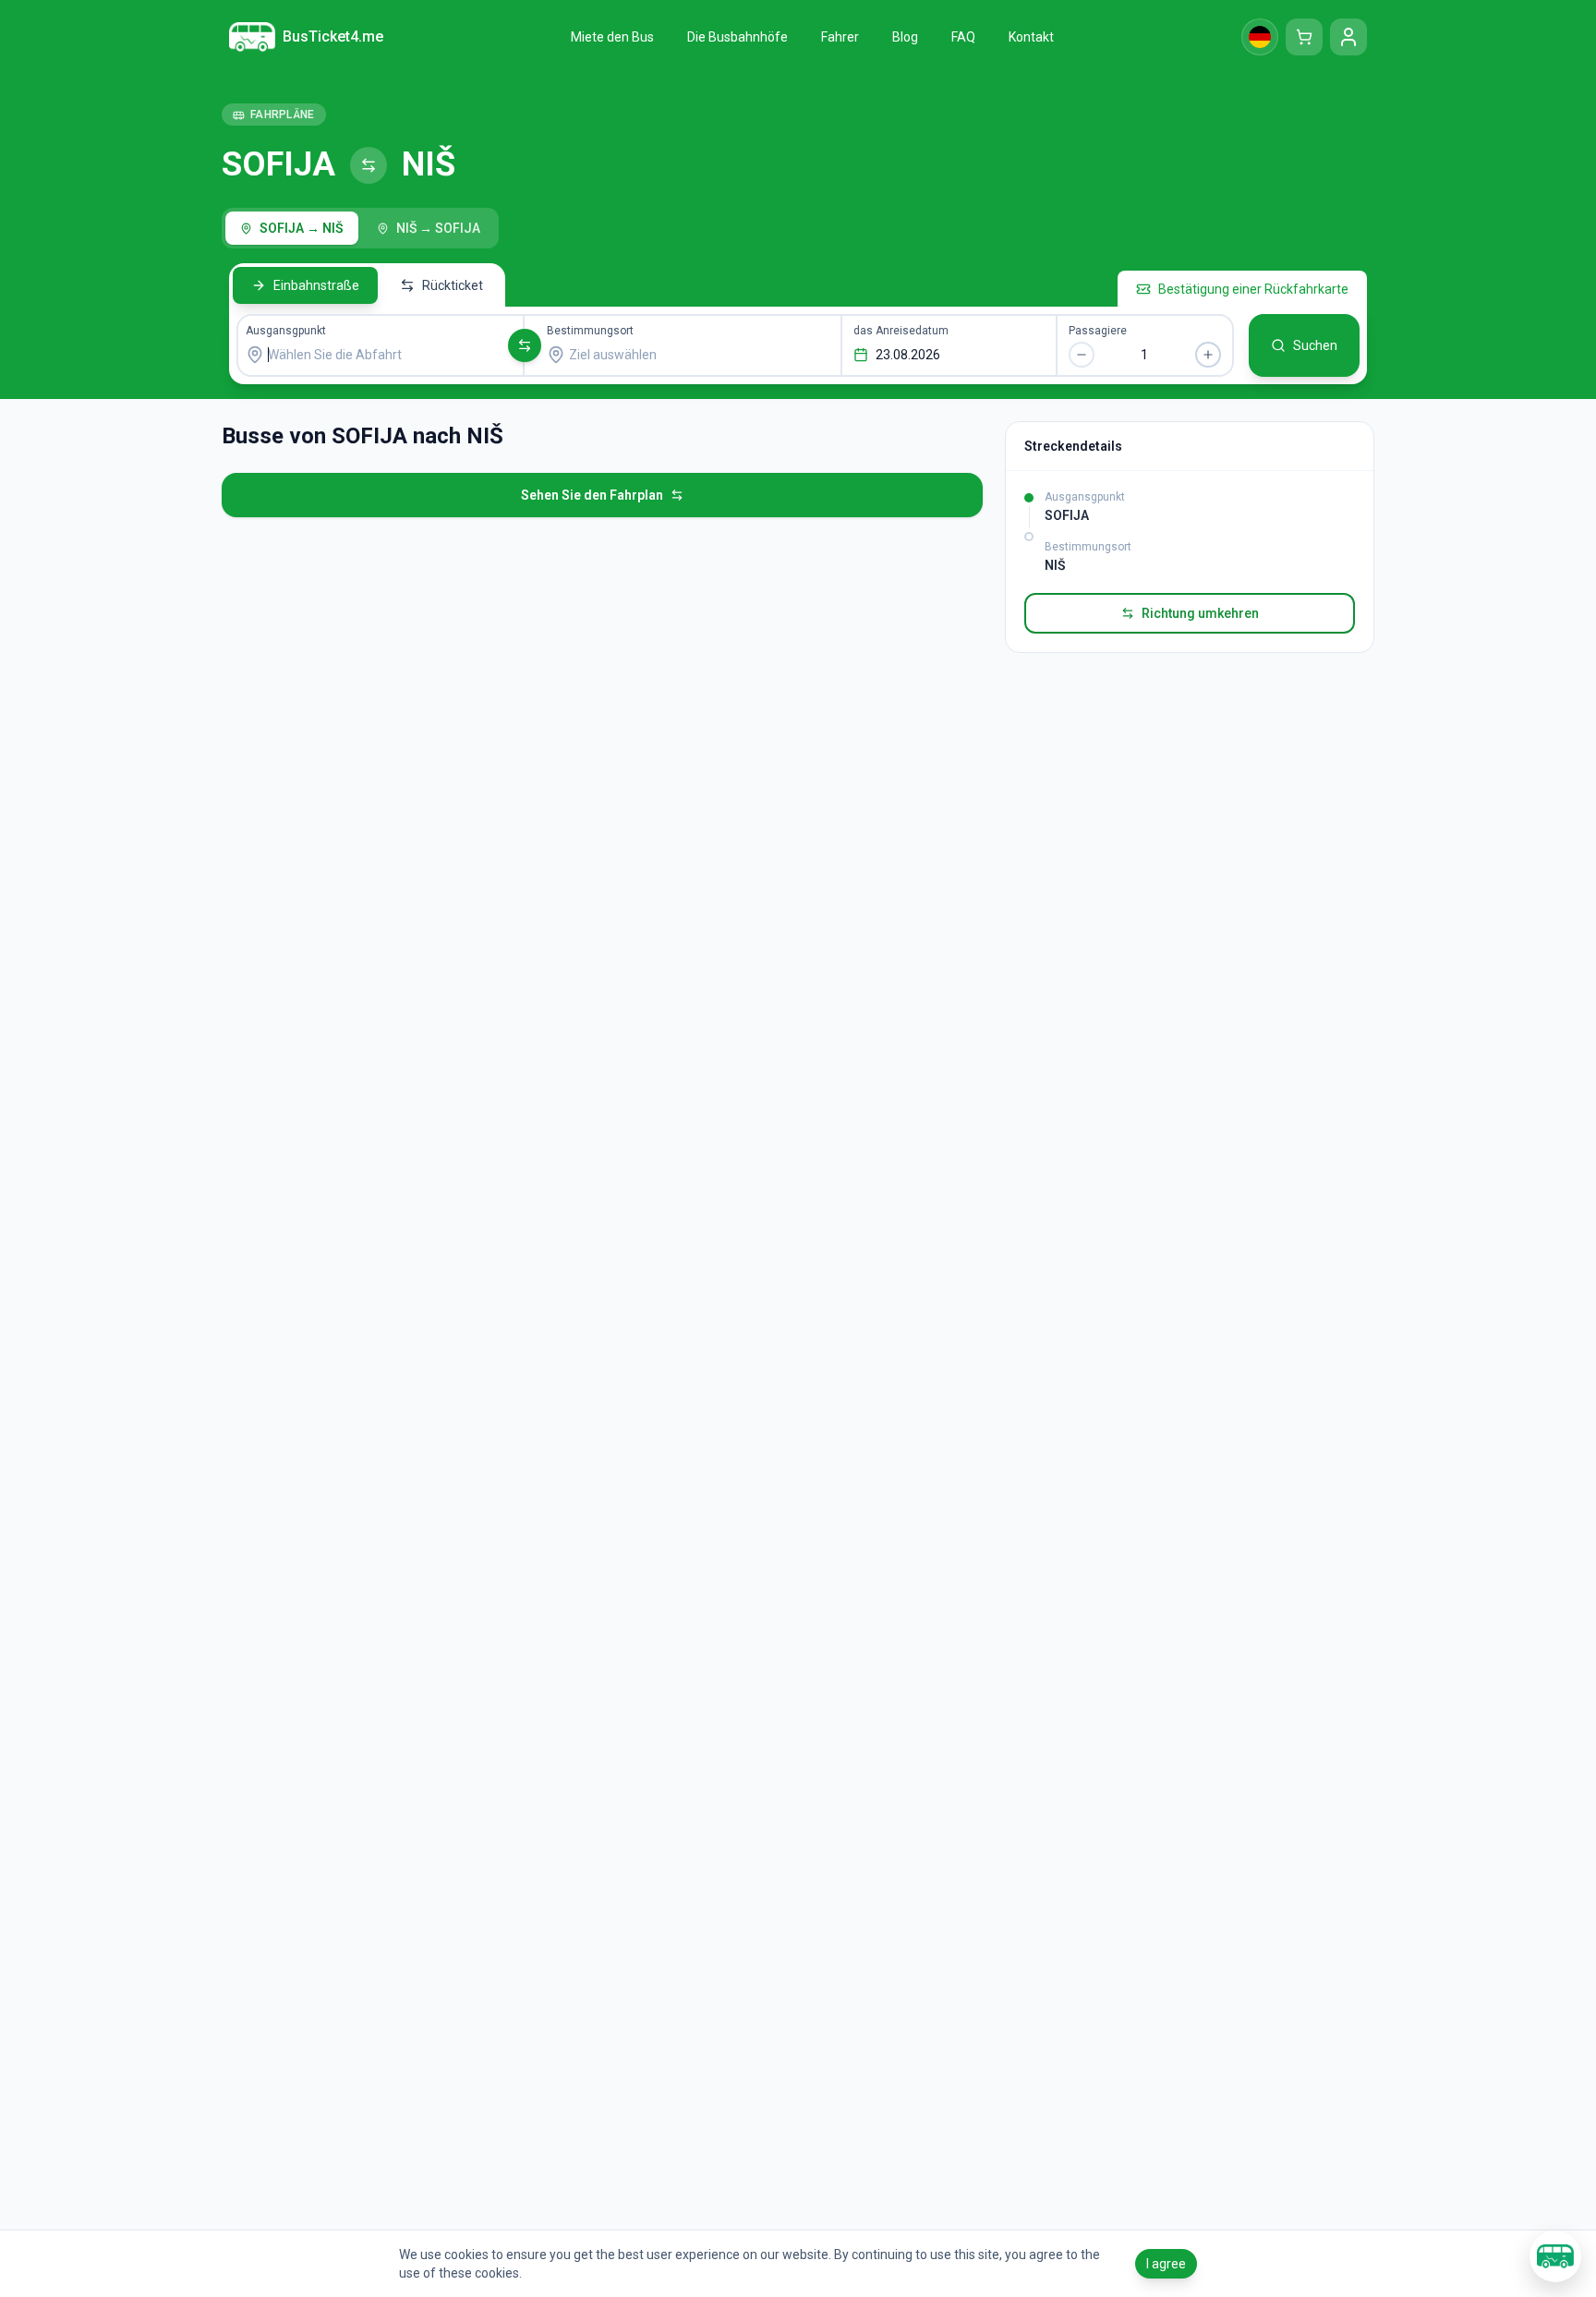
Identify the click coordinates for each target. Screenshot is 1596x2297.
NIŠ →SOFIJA (438, 228)
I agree (1166, 2264)
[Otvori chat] (1555, 2256)
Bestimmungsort (590, 331)
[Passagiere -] (1082, 355)
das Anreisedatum (901, 331)
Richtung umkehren (1200, 613)
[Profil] (1348, 37)
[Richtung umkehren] (525, 345)
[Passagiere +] (1208, 355)
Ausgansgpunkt (286, 331)
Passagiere (1098, 331)
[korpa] (1304, 37)
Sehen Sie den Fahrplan (592, 495)
